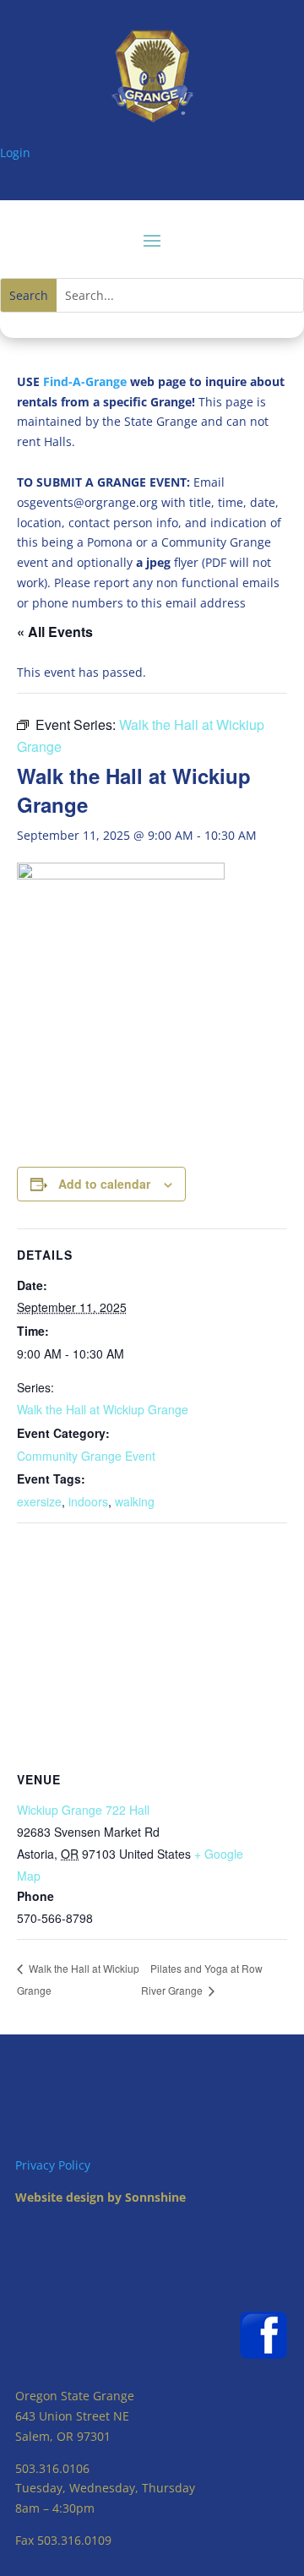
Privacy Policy (53, 2165)
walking (135, 1501)
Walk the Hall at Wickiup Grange (103, 1409)
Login (15, 152)
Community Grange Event (86, 1456)
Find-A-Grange (85, 381)
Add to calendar (104, 1184)
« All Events (55, 632)
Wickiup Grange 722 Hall (83, 1810)
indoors (88, 1501)
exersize (39, 1501)
